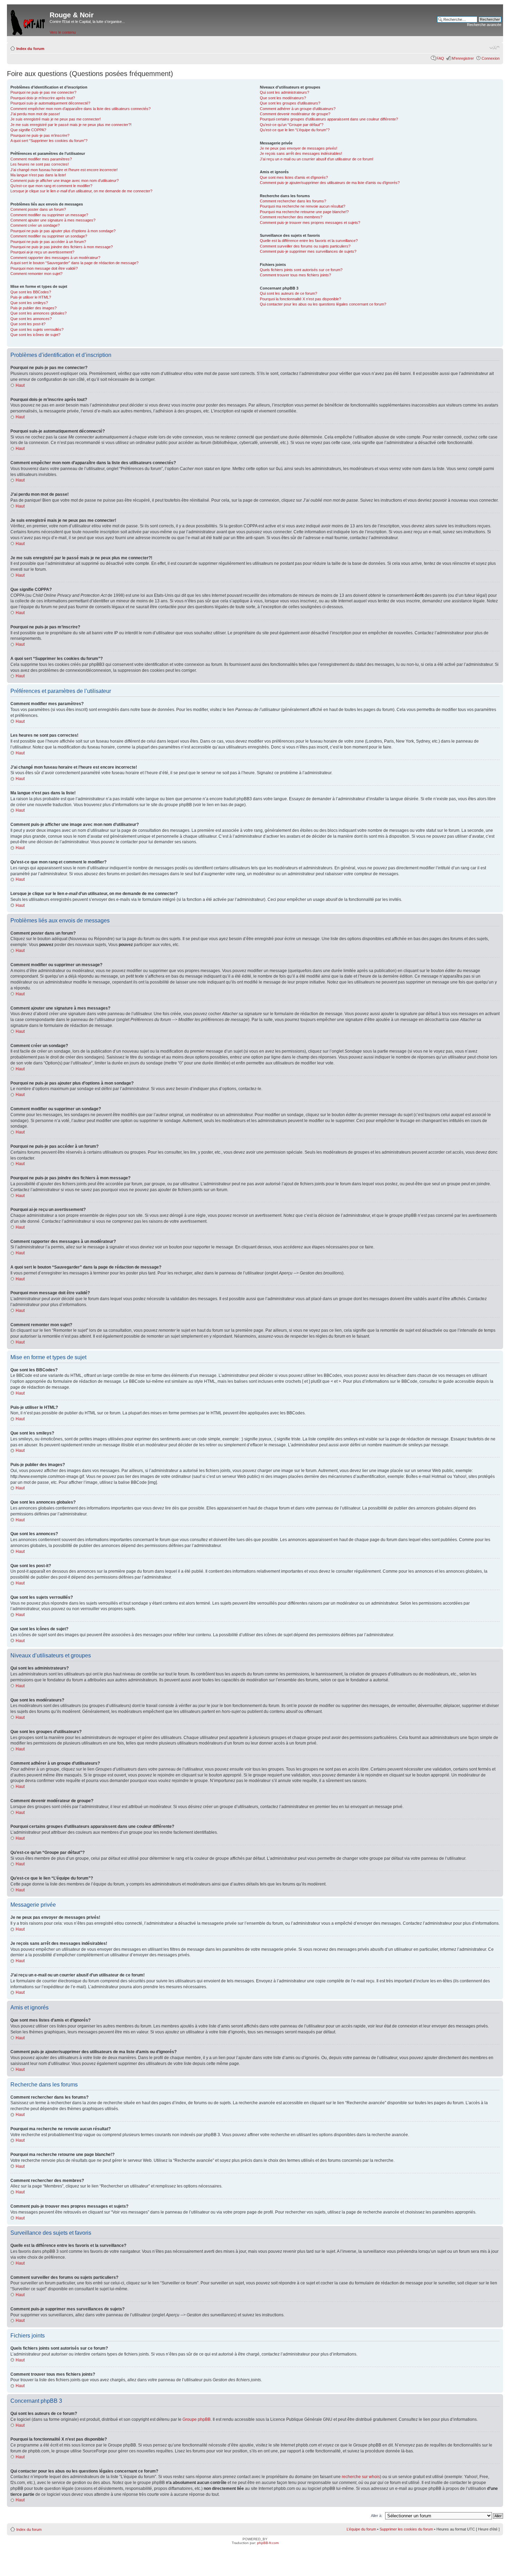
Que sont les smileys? (29, 303)
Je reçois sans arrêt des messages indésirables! (301, 153)
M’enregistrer (463, 58)
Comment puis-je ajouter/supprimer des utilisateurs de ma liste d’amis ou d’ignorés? (330, 183)
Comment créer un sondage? (35, 225)
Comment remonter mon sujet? (36, 274)
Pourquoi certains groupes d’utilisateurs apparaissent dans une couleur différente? (329, 119)
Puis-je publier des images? (33, 308)
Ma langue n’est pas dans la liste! (38, 175)
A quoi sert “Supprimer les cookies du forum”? (49, 141)
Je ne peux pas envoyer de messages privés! (299, 148)
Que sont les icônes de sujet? (35, 335)
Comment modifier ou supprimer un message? (49, 215)
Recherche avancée (484, 25)
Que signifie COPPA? (28, 130)
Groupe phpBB (197, 2419)
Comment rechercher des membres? (291, 217)
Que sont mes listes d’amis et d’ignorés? (294, 177)
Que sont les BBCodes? (31, 292)
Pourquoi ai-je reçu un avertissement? (42, 252)
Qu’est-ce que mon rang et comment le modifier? (51, 186)
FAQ (440, 58)
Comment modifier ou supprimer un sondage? (49, 236)
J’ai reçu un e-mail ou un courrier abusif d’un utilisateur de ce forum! (317, 159)
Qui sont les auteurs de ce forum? (288, 293)
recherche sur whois (361, 2477)
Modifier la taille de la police (495, 47)
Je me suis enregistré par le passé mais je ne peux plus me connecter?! (71, 125)
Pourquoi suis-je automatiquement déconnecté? (50, 103)
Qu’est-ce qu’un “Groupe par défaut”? (292, 125)
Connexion (491, 58)
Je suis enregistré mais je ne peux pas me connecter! (56, 119)
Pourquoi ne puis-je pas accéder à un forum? (48, 242)
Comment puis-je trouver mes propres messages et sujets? (310, 223)
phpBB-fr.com (268, 2543)
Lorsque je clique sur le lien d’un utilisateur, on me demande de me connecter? (81, 191)
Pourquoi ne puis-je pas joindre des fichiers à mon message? (62, 247)
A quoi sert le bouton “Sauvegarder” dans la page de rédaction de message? (74, 263)
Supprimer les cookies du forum (406, 2529)
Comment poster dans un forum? (38, 209)
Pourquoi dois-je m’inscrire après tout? (43, 98)
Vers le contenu (63, 32)
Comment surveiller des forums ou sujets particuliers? (305, 246)
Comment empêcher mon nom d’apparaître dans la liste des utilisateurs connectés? (80, 109)
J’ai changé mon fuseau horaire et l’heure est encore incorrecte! (64, 170)
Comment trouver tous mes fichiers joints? (295, 275)
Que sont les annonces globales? (39, 313)
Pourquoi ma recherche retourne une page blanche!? (304, 212)
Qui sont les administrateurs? (284, 92)
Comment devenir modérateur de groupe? (295, 114)
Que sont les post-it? (28, 324)
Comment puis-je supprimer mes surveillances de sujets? (308, 251)
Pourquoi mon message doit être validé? (44, 268)
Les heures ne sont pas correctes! (40, 164)
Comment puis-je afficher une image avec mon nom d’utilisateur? (65, 181)
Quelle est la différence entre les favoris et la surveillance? (309, 241)
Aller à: (377, 2516)
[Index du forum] (28, 21)
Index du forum (30, 49)
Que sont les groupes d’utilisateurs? (290, 103)
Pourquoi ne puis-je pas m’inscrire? (40, 135)
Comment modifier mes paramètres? (41, 159)
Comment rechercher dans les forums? (293, 201)
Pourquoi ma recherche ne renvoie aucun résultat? (303, 206)
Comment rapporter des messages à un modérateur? (55, 258)
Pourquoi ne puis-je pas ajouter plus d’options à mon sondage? (63, 231)
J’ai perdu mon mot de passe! (35, 114)
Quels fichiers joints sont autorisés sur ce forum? (301, 270)
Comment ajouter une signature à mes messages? (53, 220)
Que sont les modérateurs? (283, 98)
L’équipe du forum (361, 2529)
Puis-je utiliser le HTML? (31, 297)
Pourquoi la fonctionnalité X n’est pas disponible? (300, 299)
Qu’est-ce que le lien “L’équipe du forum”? (295, 130)
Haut (20, 385)
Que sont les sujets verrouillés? (37, 329)
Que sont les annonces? (31, 319)
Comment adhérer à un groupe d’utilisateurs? (298, 109)
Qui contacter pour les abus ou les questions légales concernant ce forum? (323, 304)
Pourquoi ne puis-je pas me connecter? (43, 92)
